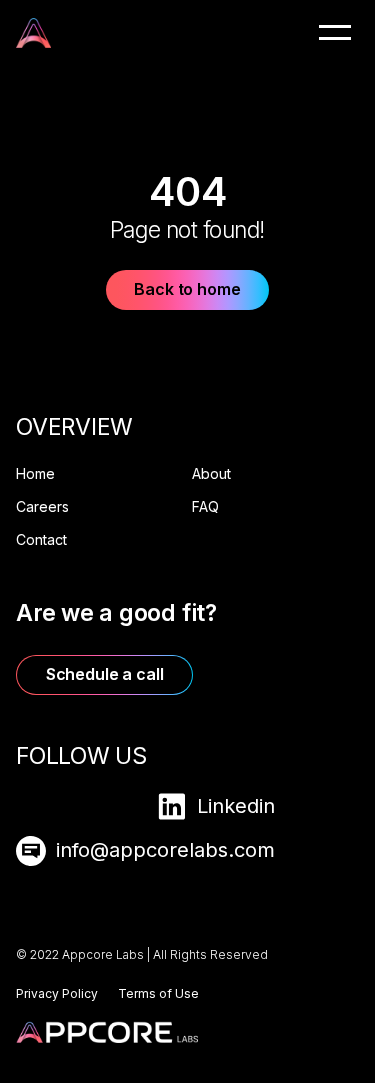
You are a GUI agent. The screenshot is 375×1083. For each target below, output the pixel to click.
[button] (335, 32)
